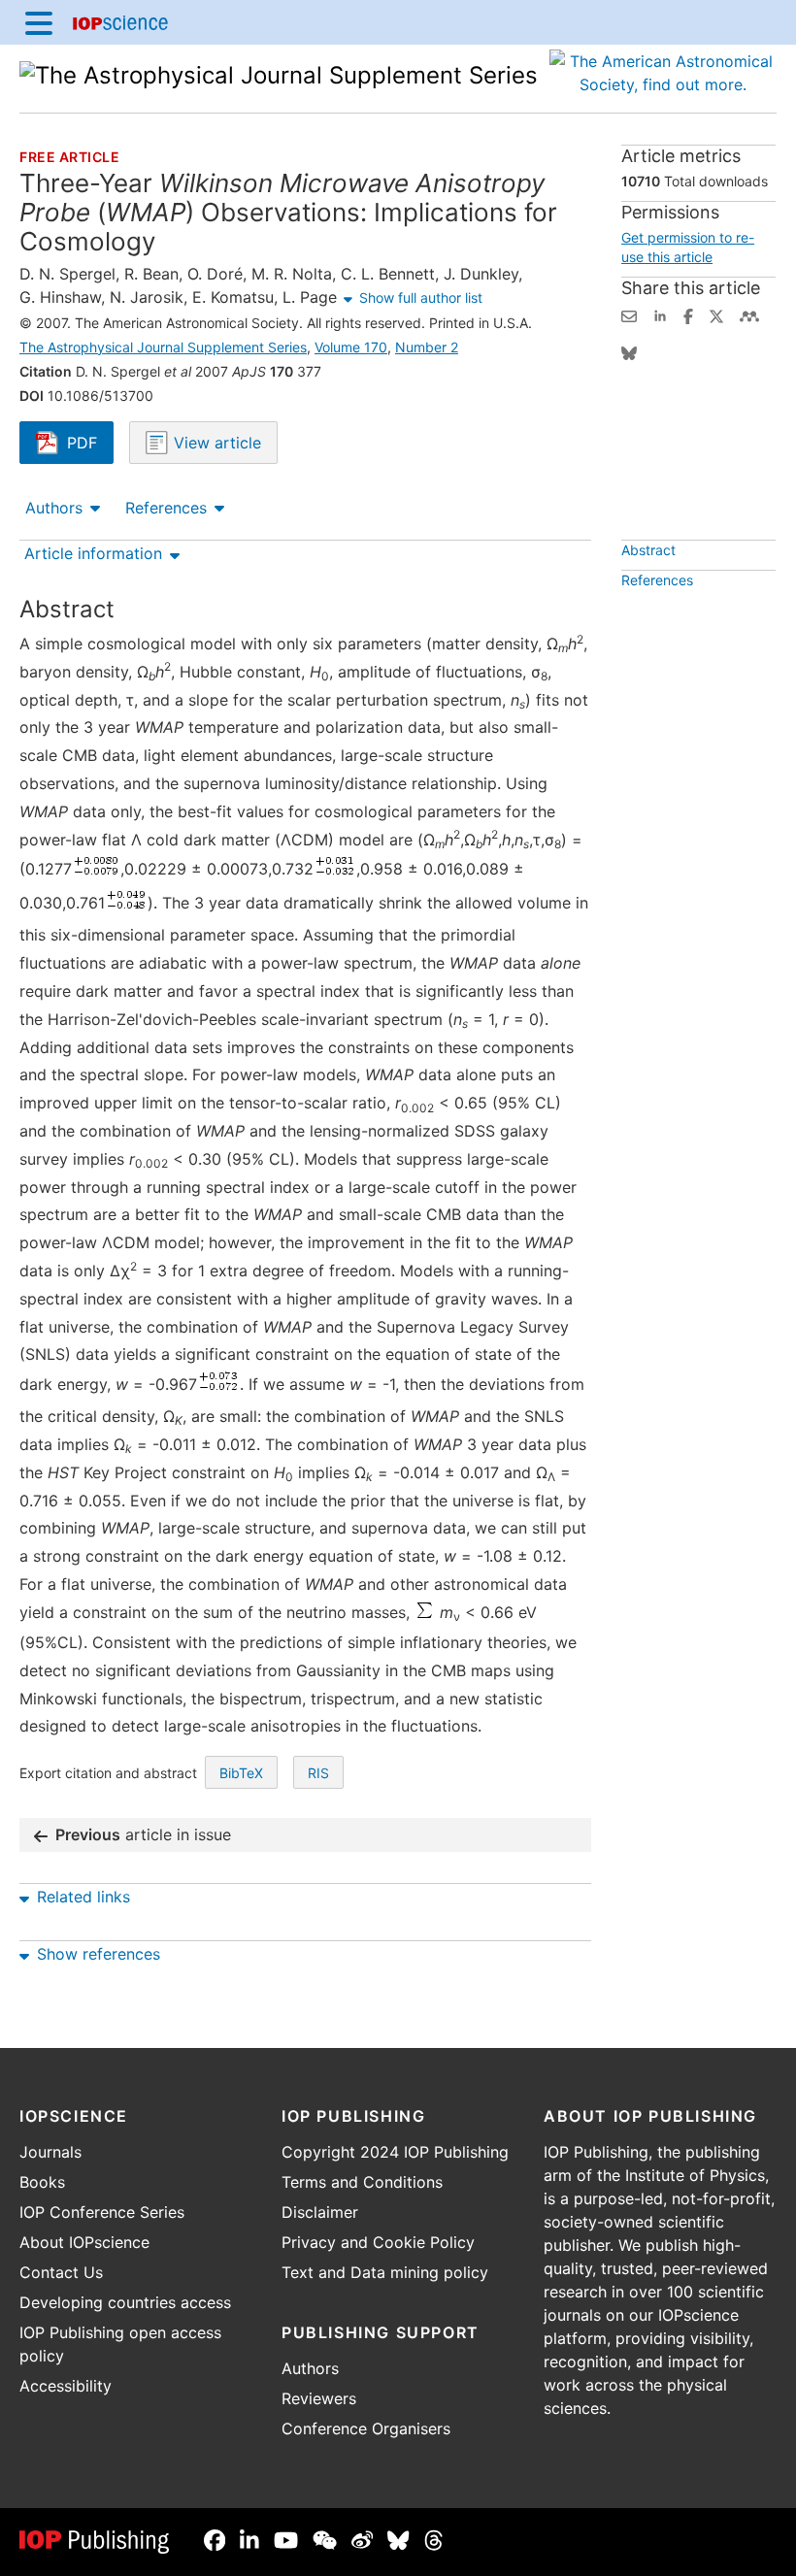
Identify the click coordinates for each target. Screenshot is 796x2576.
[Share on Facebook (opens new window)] (688, 314)
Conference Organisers (366, 2428)
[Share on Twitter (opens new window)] (716, 314)
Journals (50, 2152)
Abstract (648, 550)
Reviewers (319, 2398)
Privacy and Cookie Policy (378, 2242)
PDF (90, 445)
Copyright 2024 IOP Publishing (395, 2152)
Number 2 (427, 347)
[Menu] (39, 22)
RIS (318, 1773)
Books (42, 2182)
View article (215, 443)
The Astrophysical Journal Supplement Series (163, 347)
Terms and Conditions (362, 2182)
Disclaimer (320, 2212)
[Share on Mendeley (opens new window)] (749, 314)
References (166, 508)
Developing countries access (125, 2302)
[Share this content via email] (629, 314)
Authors (54, 508)
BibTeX (241, 1773)
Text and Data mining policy (385, 2272)
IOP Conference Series (102, 2212)
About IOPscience (84, 2242)
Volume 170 (351, 347)
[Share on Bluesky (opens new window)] (629, 351)
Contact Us (61, 2272)
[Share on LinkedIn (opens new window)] (660, 314)
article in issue (143, 1834)
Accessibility (66, 2386)
